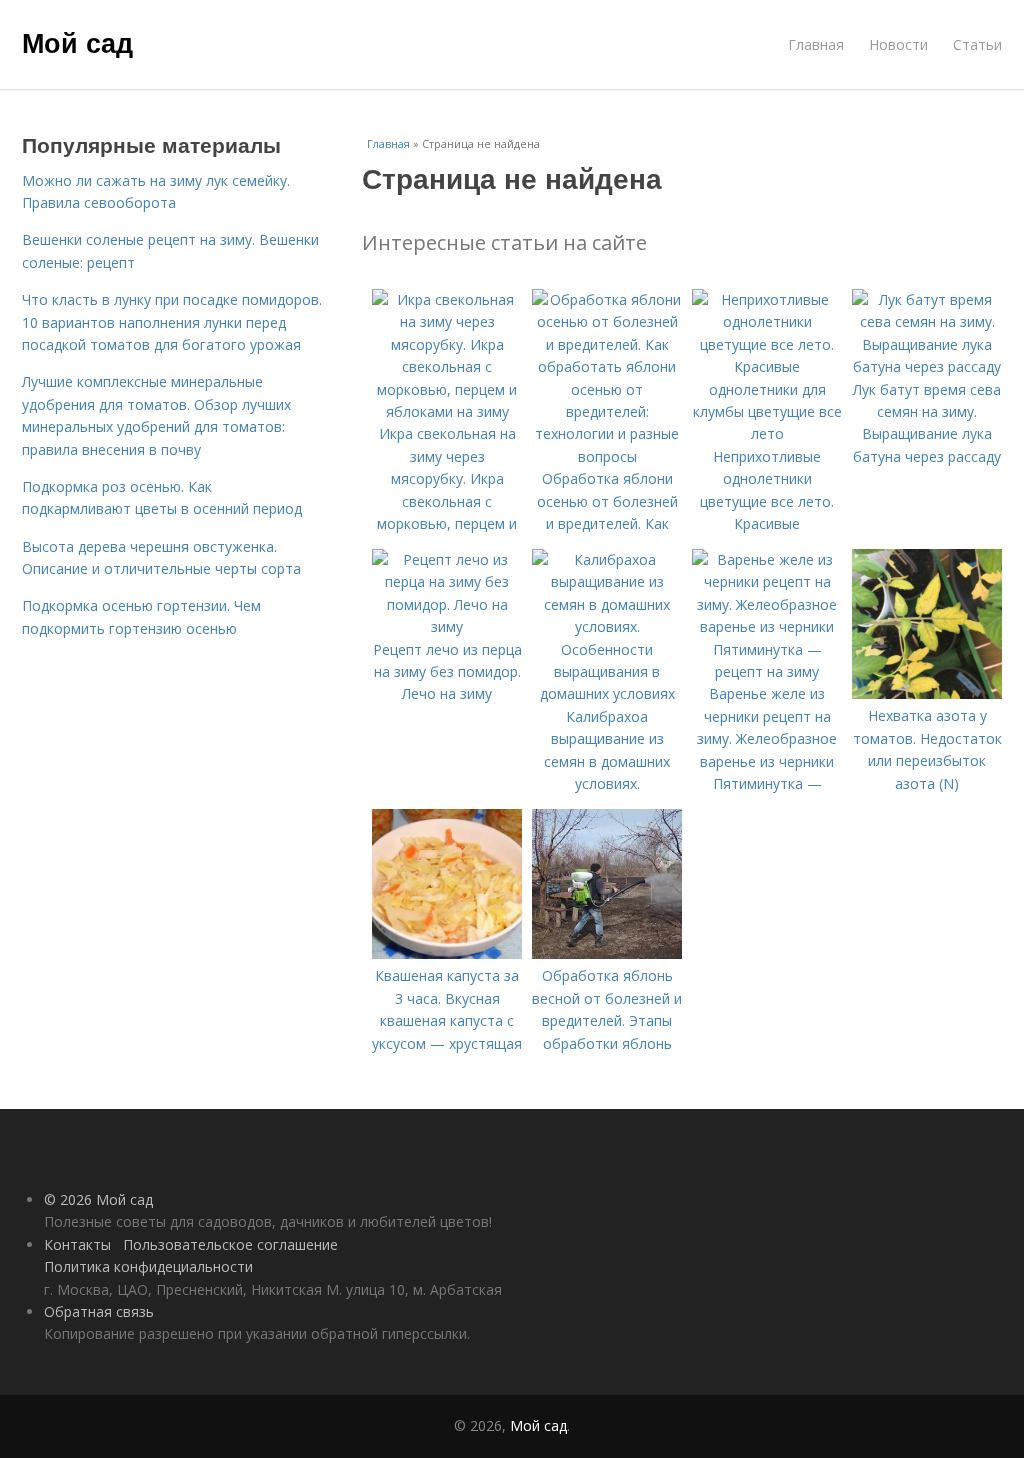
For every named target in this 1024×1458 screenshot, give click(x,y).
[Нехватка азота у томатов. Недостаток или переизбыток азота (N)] (927, 693)
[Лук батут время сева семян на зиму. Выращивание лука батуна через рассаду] (927, 366)
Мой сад (77, 42)
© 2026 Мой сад (98, 1199)
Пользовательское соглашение (230, 1244)
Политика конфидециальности (148, 1266)
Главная (816, 44)
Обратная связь (99, 1311)
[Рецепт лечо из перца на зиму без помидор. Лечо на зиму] (447, 626)
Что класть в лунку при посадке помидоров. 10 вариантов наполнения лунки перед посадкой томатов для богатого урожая (172, 322)
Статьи (977, 44)
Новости (898, 44)
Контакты (77, 1244)
